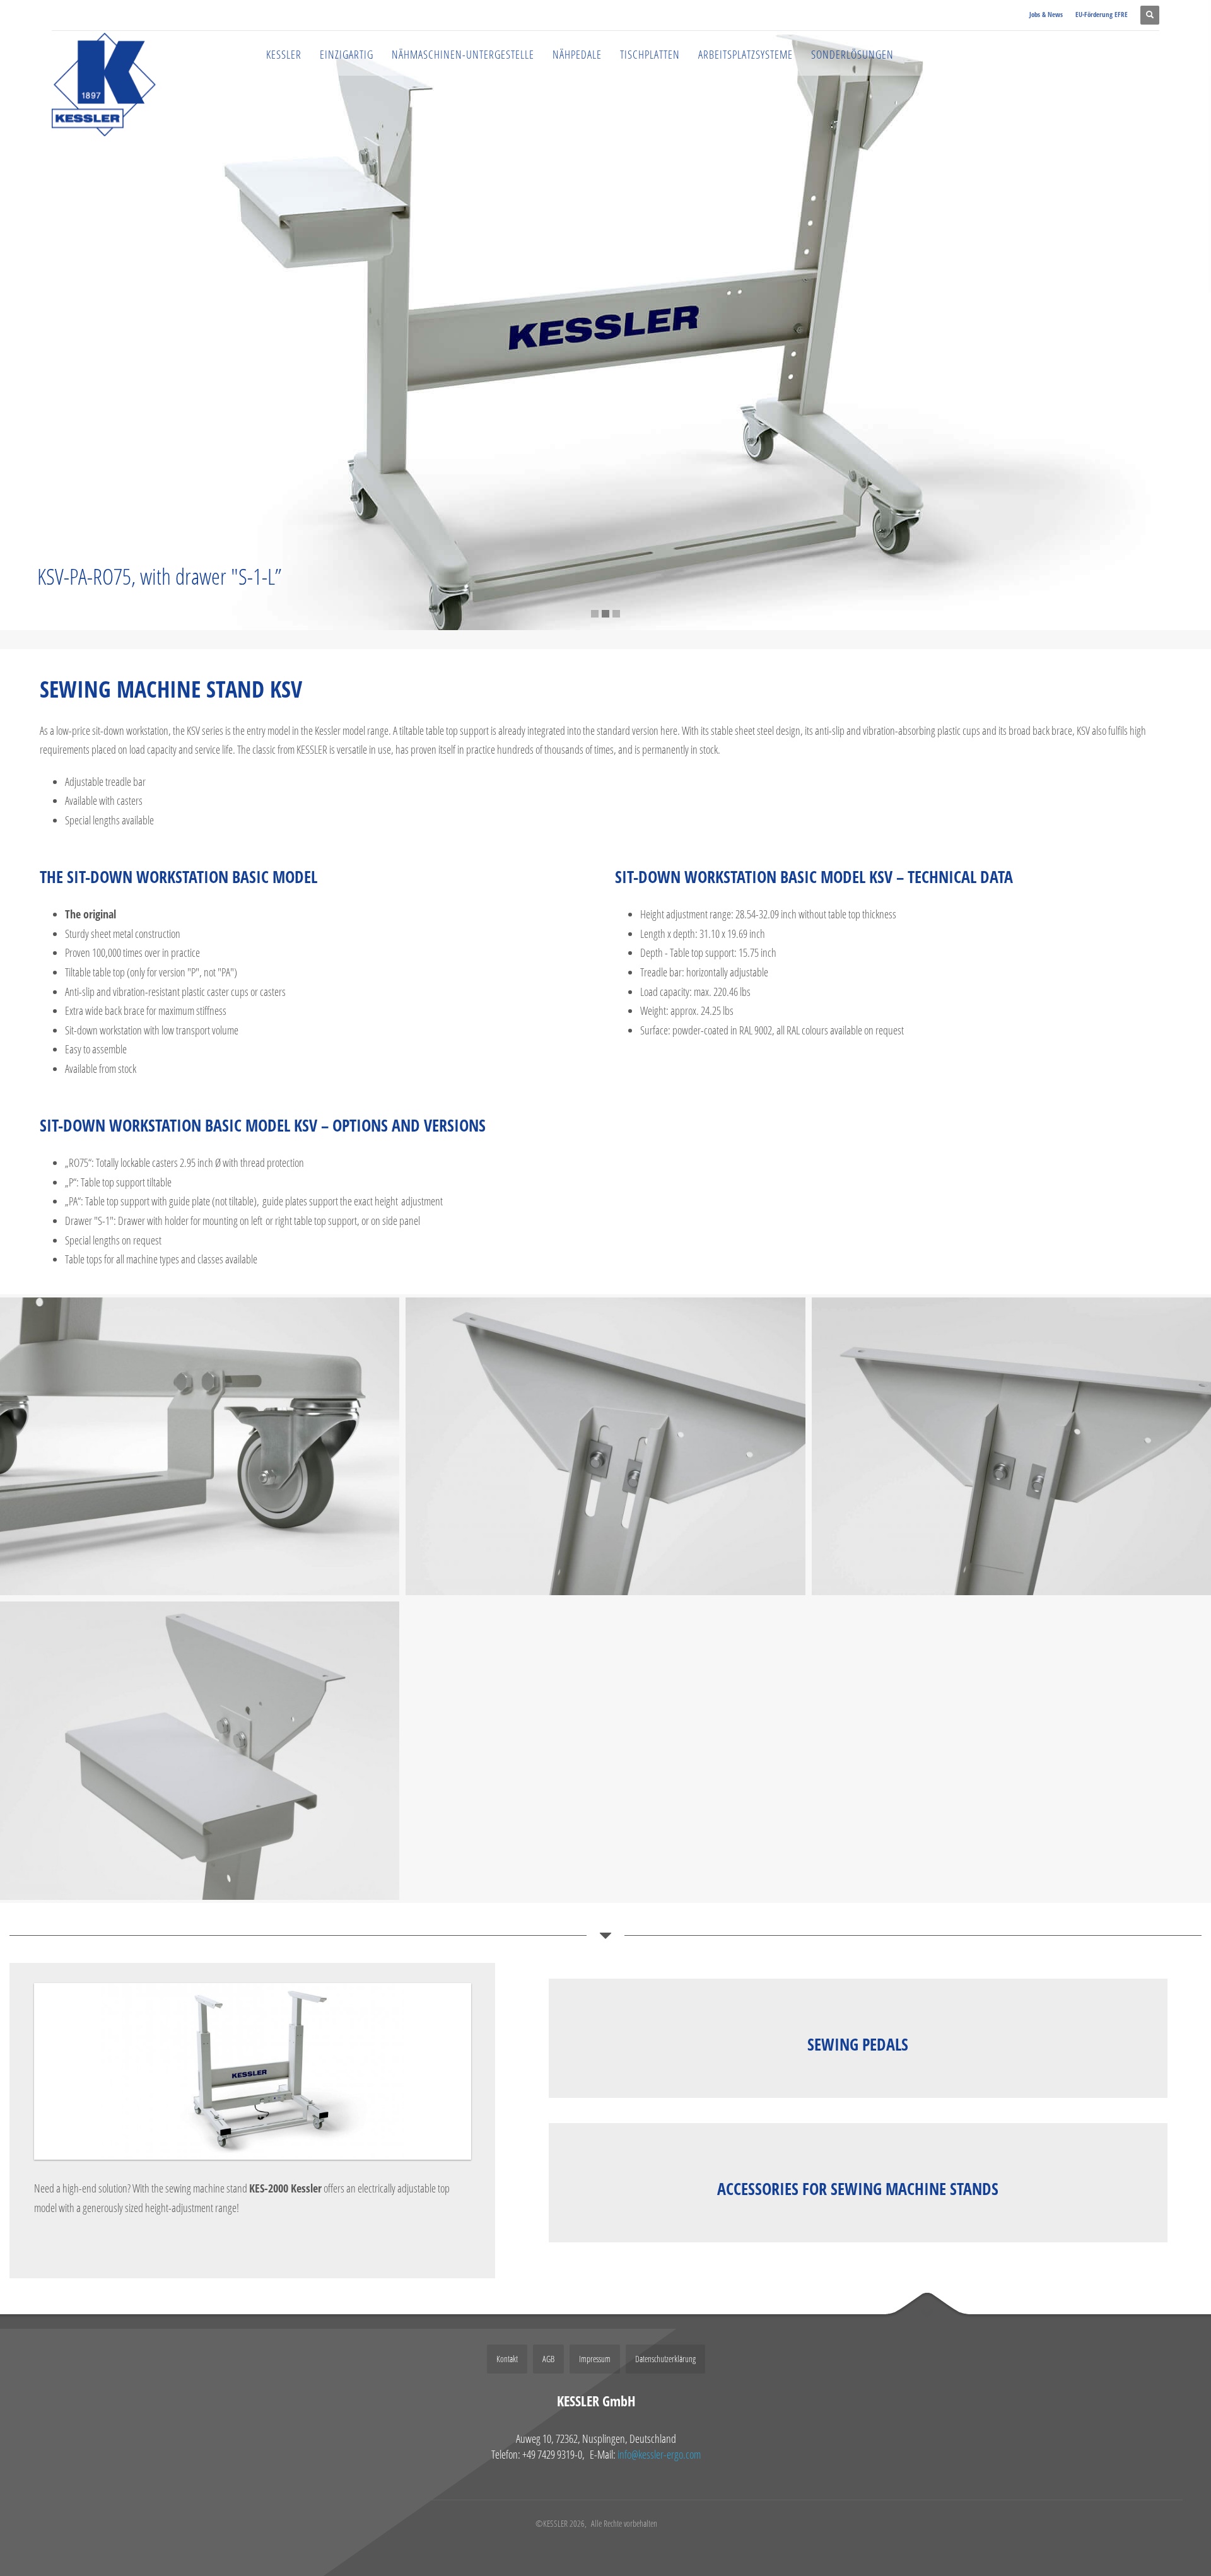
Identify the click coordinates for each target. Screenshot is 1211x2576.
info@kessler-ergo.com (659, 2454)
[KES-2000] (253, 2071)
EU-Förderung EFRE (1102, 14)
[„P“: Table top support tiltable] (605, 1446)
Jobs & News (1046, 14)
